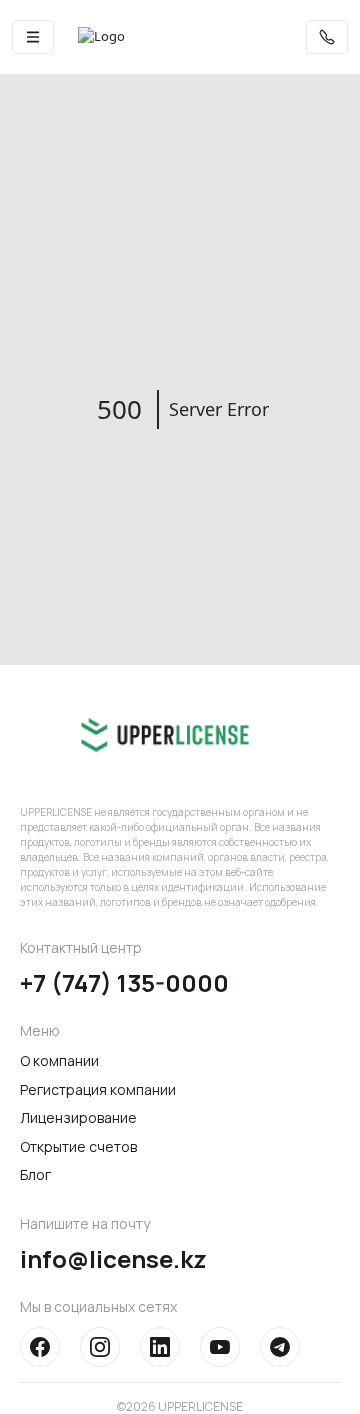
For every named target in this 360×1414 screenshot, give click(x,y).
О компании (59, 1060)
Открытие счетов (78, 1146)
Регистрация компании (98, 1089)
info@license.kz (113, 1259)
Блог (35, 1174)
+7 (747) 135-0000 (124, 983)
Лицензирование (78, 1117)
